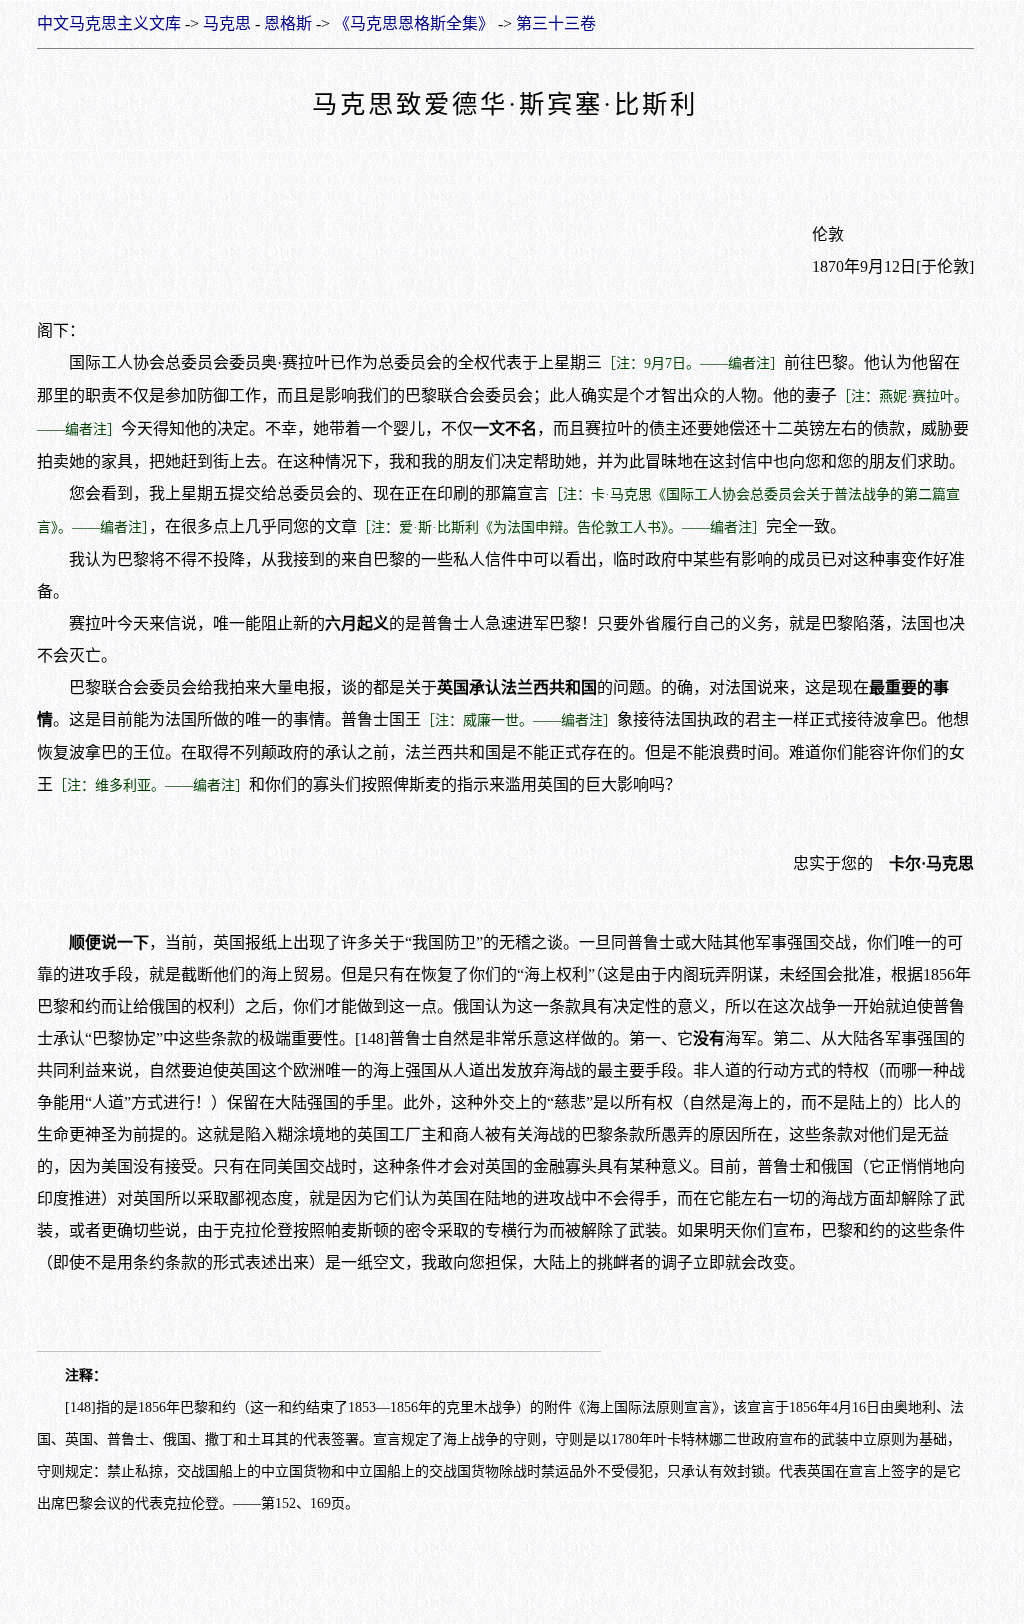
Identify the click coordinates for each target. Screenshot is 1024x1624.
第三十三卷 (556, 23)
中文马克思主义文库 (109, 23)
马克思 (227, 23)
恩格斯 (288, 23)
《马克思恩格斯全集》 (414, 23)
